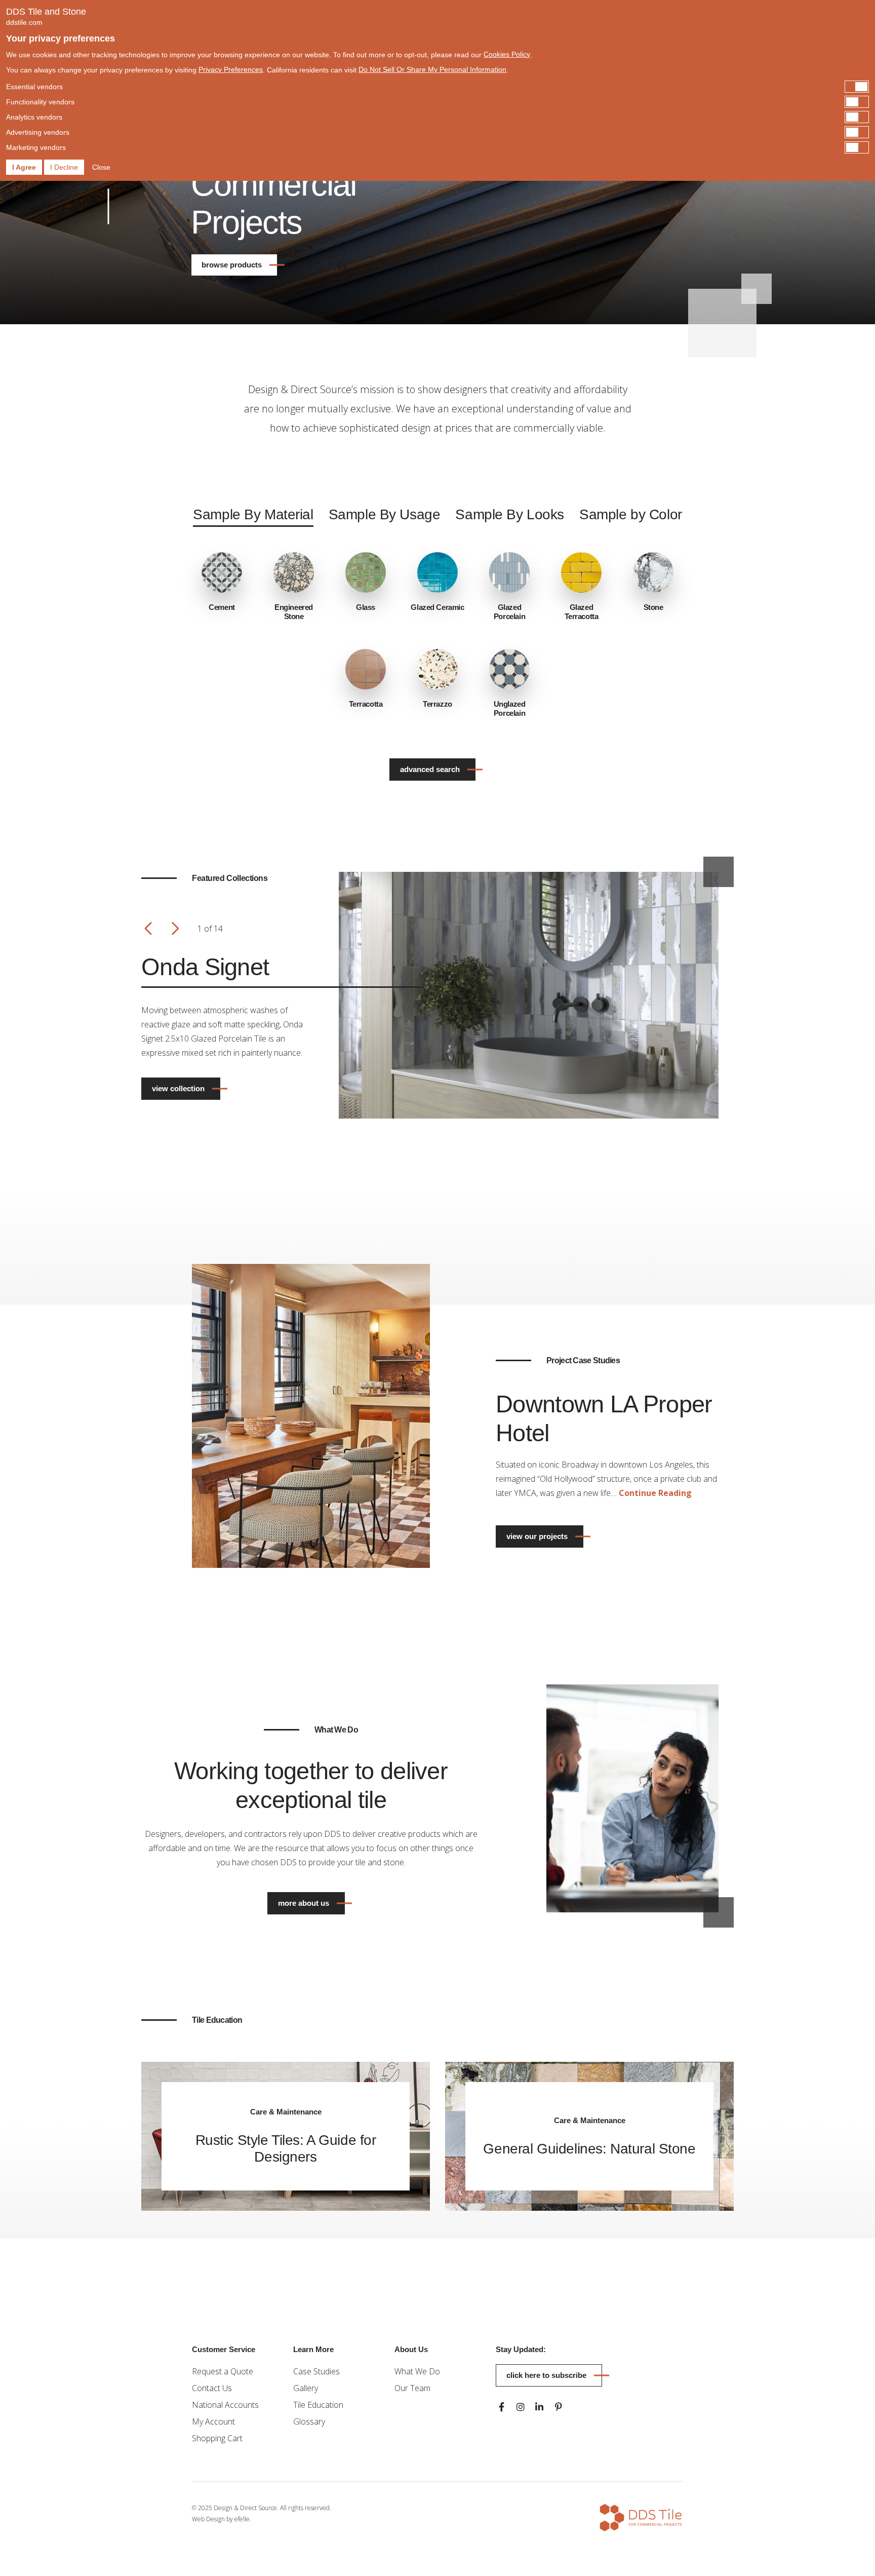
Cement (222, 607)
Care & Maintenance (286, 2112)
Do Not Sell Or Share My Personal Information (432, 69)
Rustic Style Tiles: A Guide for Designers (286, 2148)
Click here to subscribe (546, 2375)
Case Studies (316, 2371)
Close (101, 167)
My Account (213, 2421)
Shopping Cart (217, 2438)
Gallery (306, 2388)
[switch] (437, 87)
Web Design (208, 2519)
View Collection (178, 1088)
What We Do (417, 2371)
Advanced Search (430, 769)
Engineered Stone (294, 612)
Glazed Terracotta (582, 612)
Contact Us (212, 2388)
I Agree (24, 167)
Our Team (412, 2388)
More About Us (304, 1903)
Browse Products (232, 265)
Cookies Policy (507, 54)
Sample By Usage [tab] (385, 514)
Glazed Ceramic (437, 607)
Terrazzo (437, 704)
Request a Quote (223, 2371)
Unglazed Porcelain (510, 708)
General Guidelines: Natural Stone (589, 2149)
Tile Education (318, 2405)
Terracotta (366, 704)
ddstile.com (24, 22)
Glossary (309, 2421)
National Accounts (225, 2405)
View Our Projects (537, 1536)
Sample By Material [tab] (253, 514)
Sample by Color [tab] (631, 514)
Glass (366, 607)
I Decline (64, 167)
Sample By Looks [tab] (510, 514)
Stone (653, 607)
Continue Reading (655, 1493)
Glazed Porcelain (509, 612)
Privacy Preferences (231, 69)
